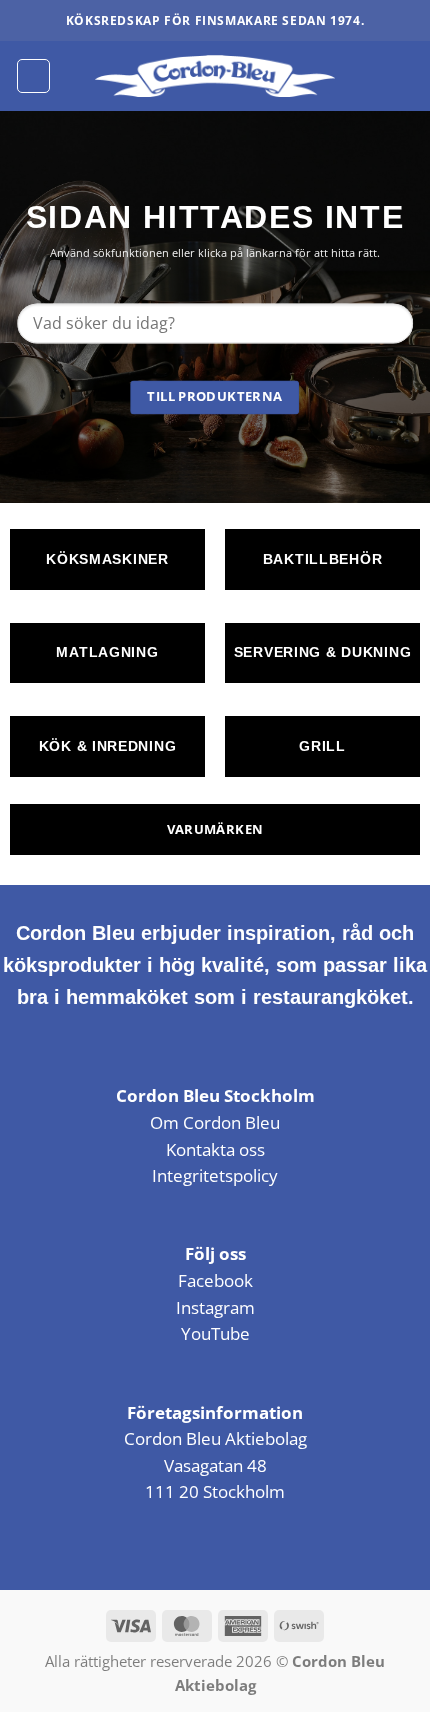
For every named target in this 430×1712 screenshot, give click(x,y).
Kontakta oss (215, 1149)
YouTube (215, 1333)
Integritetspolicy (215, 1175)
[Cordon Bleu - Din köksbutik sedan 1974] (215, 76)
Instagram (215, 1307)
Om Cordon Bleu (215, 1122)
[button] (33, 75)
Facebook (215, 1280)
